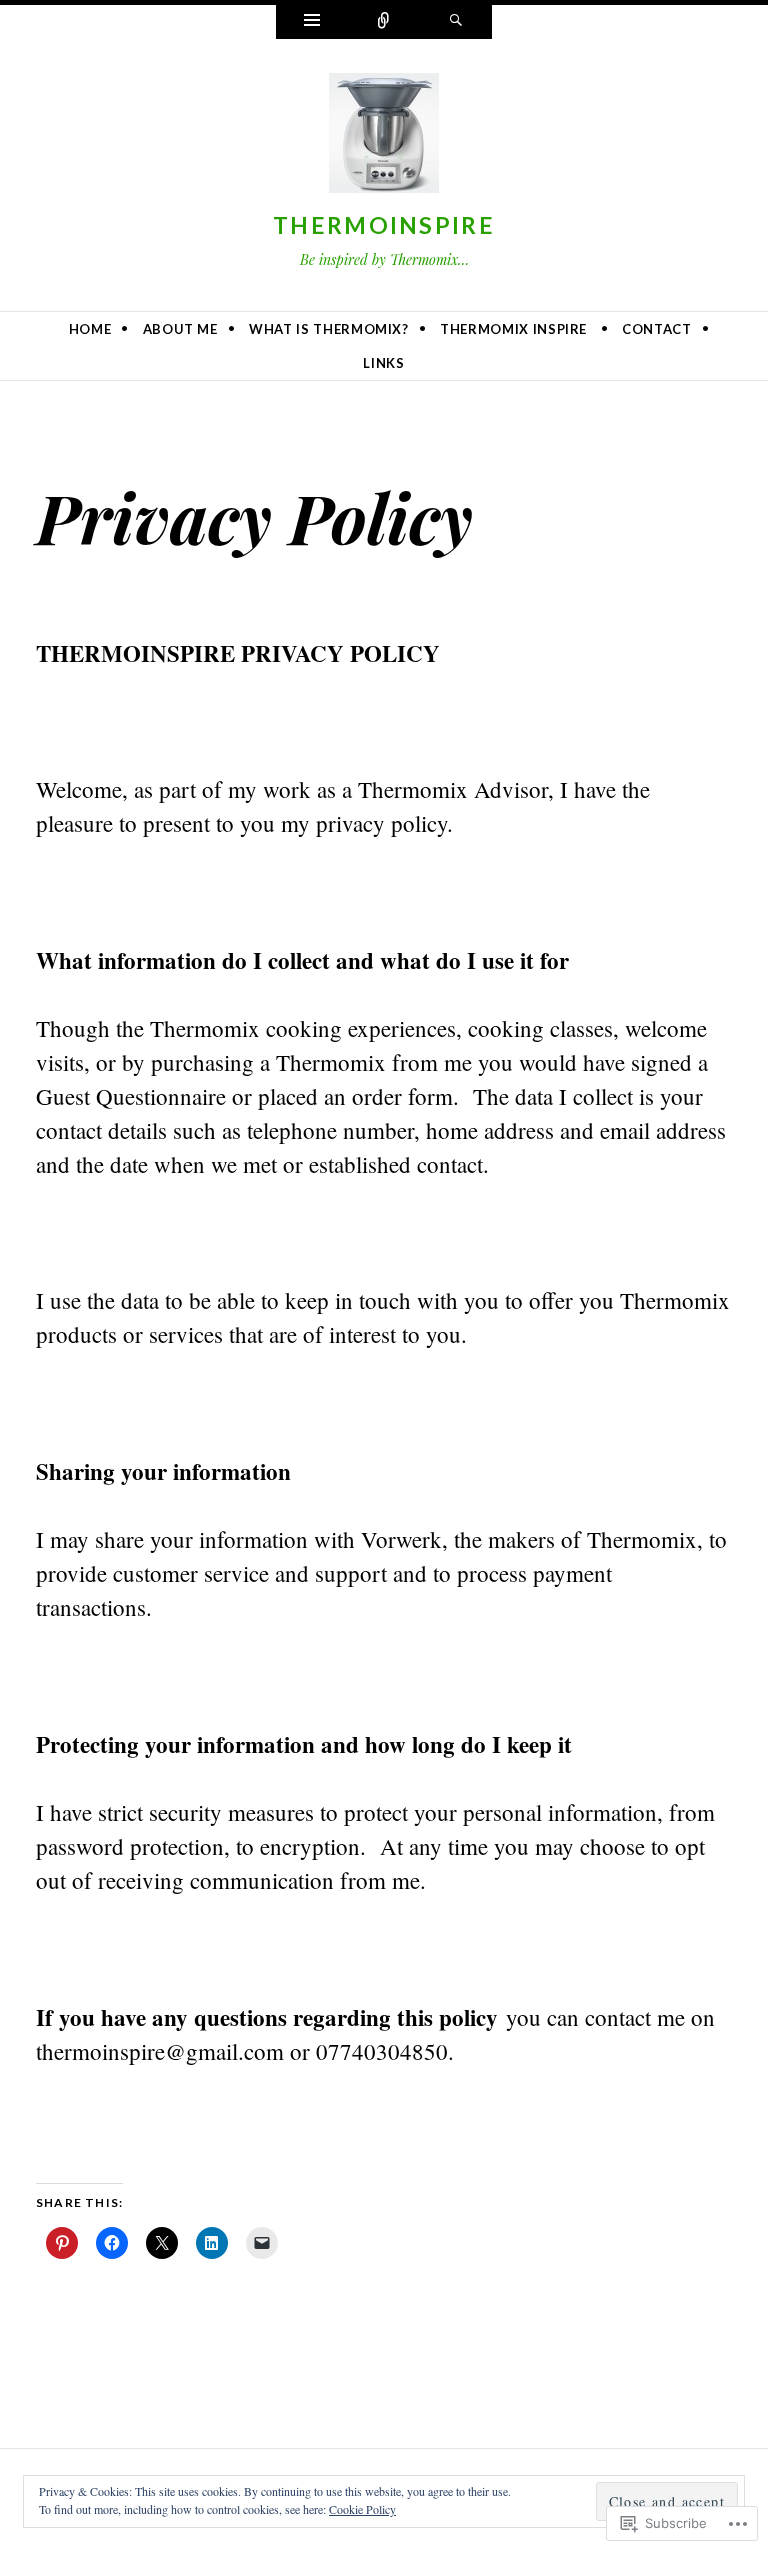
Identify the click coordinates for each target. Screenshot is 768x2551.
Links (383, 363)
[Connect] (384, 22)
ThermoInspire (384, 225)
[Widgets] (312, 22)
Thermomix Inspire (513, 329)
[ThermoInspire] (384, 137)
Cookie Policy (362, 2509)
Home (90, 329)
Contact (657, 329)
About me (180, 329)
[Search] (456, 22)
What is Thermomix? (329, 329)
